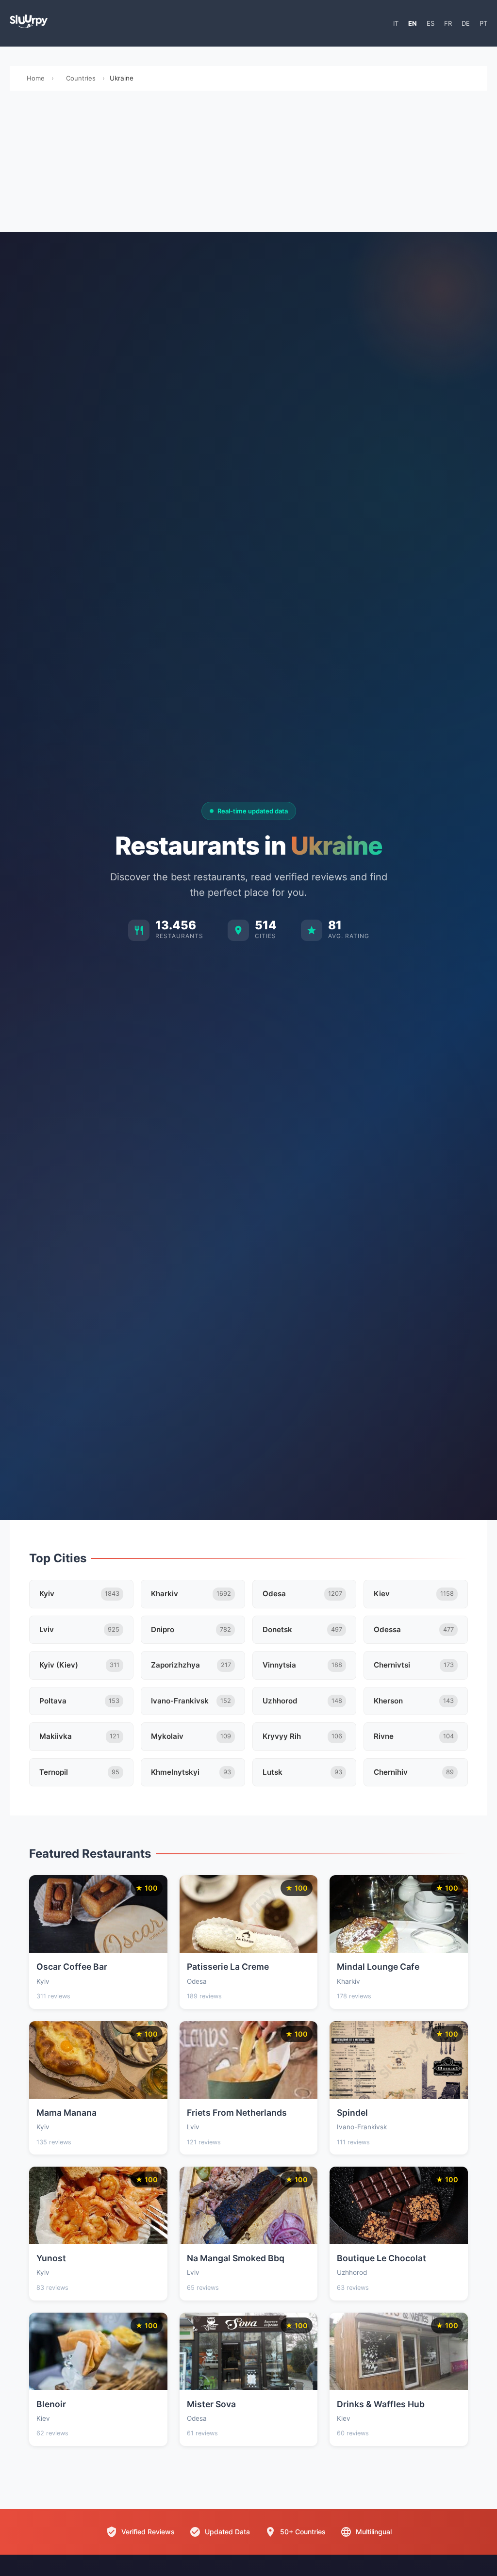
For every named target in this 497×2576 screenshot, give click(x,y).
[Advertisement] (248, 164)
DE (466, 23)
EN (413, 23)
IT (396, 23)
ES (431, 23)
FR (448, 23)
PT (483, 23)
